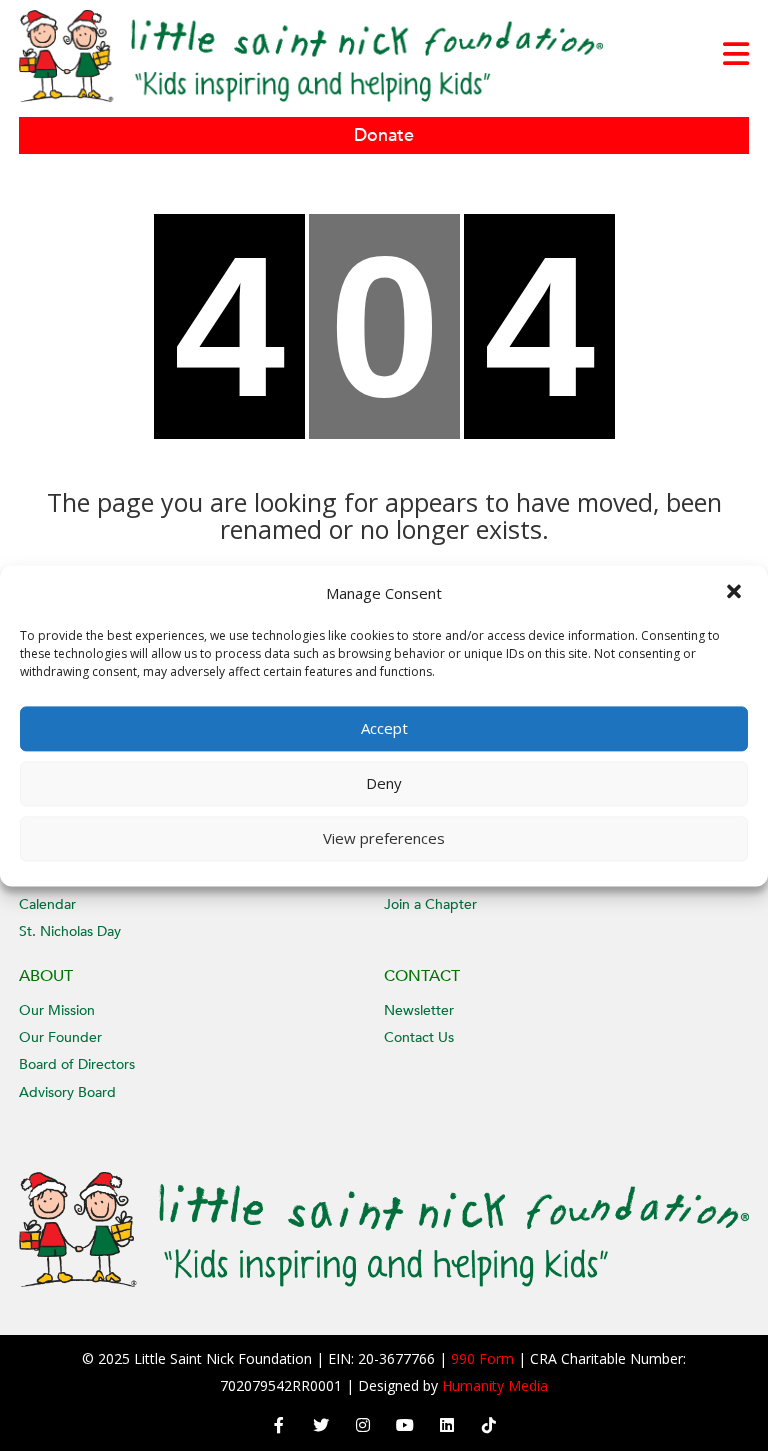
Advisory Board (67, 1092)
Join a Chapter (430, 904)
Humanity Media (495, 1385)
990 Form (482, 1358)
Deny (384, 784)
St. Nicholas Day (70, 931)
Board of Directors (77, 1064)
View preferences (384, 839)
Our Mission (57, 1010)
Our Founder (60, 1037)
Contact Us (419, 1037)
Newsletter (419, 1010)
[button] (736, 593)
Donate (384, 135)
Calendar (47, 904)
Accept (384, 729)
